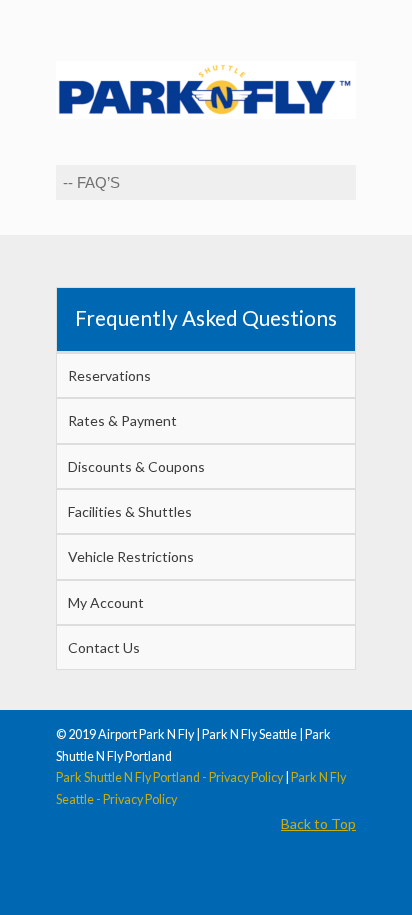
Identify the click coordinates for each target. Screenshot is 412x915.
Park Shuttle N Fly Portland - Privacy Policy (169, 777)
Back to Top (318, 823)
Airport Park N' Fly (206, 81)
